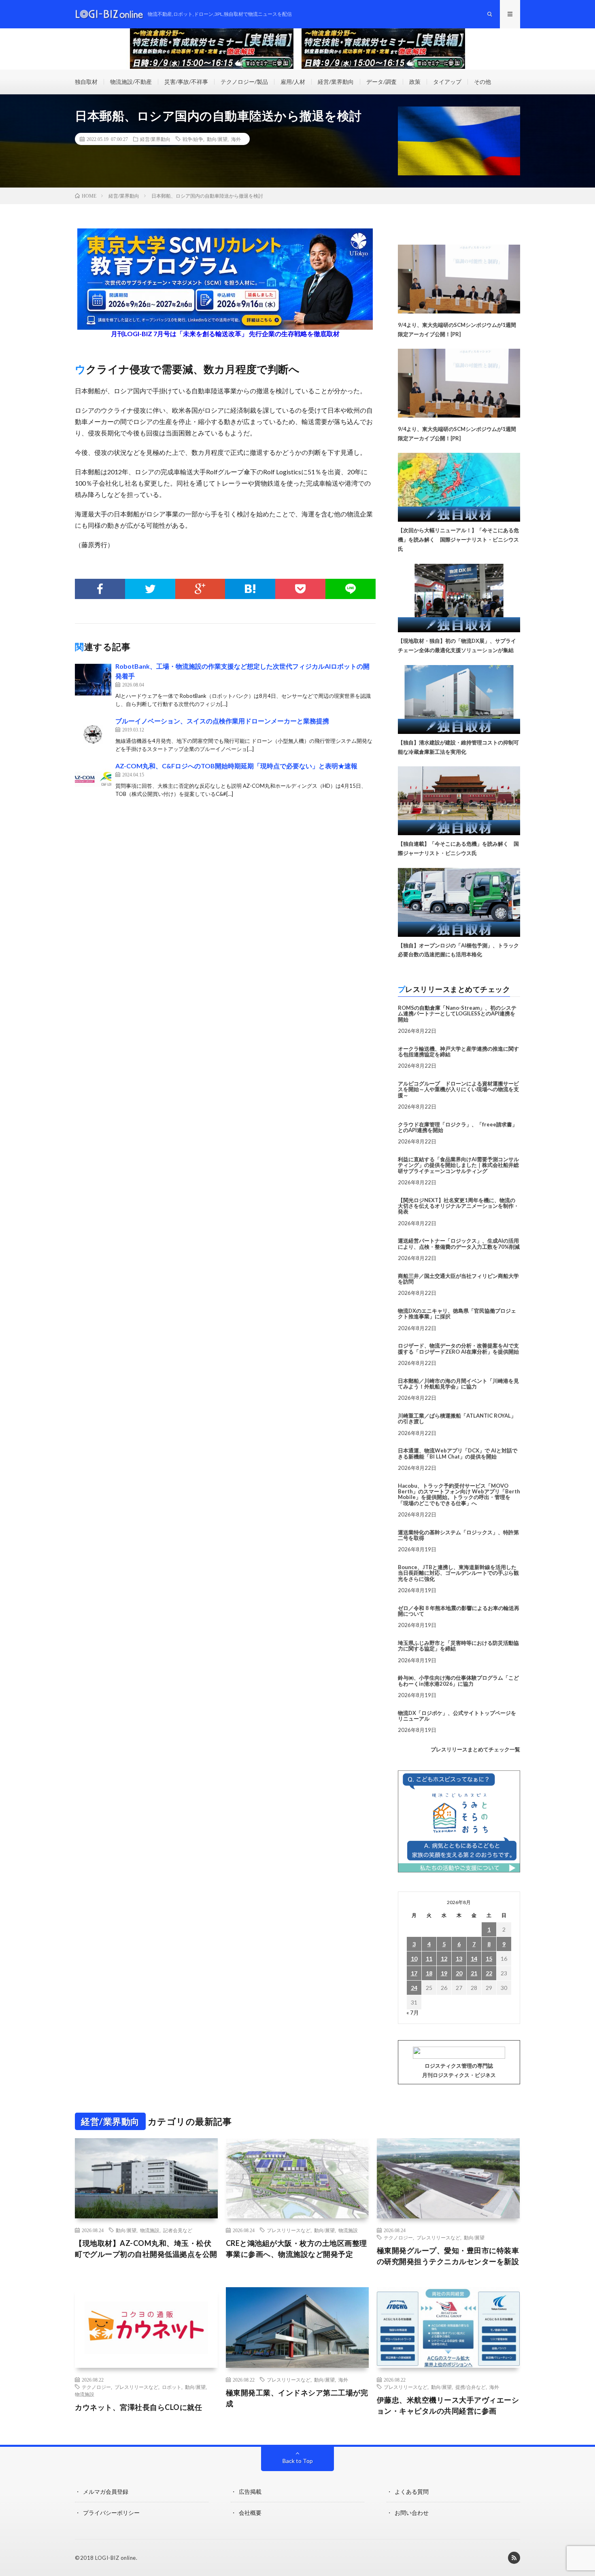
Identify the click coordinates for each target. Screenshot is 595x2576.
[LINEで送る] (351, 589)
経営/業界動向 (336, 82)
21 (474, 1973)
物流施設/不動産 (131, 82)
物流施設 (150, 2230)
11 (429, 1959)
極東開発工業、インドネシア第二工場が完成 (297, 2398)
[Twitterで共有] (150, 589)
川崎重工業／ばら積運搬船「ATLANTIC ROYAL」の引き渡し (457, 1418)
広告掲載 (250, 2492)
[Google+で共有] (200, 589)
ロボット (172, 2387)
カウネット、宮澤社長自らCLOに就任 (138, 2407)
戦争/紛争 (193, 139)
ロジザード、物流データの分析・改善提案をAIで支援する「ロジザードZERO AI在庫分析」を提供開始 (458, 1348)
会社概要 (250, 2513)
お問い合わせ (412, 2513)
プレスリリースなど (289, 2230)
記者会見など (178, 2230)
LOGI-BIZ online (116, 2558)
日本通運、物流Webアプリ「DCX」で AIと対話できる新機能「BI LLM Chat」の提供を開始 (458, 1453)
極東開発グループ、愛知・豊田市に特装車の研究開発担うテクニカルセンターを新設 (448, 2256)
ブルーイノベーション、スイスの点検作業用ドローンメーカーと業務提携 (222, 721)
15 (489, 1959)
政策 (415, 82)
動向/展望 (217, 139)
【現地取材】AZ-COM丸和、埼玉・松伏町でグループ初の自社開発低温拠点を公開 (146, 2249)
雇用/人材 (293, 82)
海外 (236, 139)
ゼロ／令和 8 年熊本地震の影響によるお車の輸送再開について (459, 1611)
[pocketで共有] (300, 589)
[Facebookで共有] (100, 589)
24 (414, 1988)
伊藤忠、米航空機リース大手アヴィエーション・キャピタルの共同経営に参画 (448, 2405)
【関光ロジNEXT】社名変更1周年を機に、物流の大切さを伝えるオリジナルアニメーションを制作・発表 (458, 1206)
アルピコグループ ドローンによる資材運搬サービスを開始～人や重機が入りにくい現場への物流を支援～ (458, 1089)
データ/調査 (381, 82)
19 (444, 1973)
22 (489, 1973)
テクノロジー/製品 (244, 82)
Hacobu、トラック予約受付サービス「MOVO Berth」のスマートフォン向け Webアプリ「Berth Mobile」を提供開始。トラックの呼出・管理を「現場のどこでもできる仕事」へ (459, 1494)
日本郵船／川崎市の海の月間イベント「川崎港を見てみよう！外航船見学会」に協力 (458, 1384)
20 (459, 1973)
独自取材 (86, 82)
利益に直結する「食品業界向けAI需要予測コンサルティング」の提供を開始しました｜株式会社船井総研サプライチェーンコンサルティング (458, 1165)
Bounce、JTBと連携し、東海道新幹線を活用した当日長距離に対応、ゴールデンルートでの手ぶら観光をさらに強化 (458, 1573)
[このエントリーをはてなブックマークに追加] (250, 589)
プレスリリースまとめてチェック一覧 (475, 1749)
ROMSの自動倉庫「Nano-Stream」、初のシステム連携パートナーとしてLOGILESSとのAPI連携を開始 (457, 1014)
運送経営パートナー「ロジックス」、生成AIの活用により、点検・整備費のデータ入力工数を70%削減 (459, 1243)
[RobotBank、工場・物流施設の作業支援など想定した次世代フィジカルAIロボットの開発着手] (93, 680)
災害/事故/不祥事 (186, 82)
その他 (482, 82)
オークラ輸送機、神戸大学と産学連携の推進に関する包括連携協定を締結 (458, 1051)
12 (444, 1959)
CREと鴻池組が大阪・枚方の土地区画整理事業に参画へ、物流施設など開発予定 (296, 2249)
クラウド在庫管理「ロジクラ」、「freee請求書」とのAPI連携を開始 (458, 1127)
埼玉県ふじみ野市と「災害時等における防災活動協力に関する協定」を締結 (458, 1646)
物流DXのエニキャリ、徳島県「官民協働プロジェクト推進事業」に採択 (457, 1314)
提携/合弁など (471, 2387)
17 (414, 1973)
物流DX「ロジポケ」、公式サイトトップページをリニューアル (457, 1716)
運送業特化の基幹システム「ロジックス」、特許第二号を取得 (458, 1535)
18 (429, 1973)
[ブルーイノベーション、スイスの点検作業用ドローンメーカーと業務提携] (93, 734)
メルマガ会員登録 (106, 2492)
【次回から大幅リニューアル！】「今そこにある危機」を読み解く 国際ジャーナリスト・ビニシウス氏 (458, 540)
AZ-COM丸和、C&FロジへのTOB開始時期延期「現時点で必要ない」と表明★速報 (236, 766)
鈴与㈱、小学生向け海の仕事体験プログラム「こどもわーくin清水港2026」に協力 (458, 1680)
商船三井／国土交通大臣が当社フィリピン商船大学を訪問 (458, 1279)
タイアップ (447, 82)
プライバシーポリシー (111, 2513)
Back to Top (298, 2461)
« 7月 (413, 2012)
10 (414, 1959)
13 (459, 1959)
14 (474, 1959)
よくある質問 (412, 2492)
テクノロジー (398, 2237)
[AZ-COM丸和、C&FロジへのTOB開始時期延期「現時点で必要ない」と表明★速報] (93, 779)
